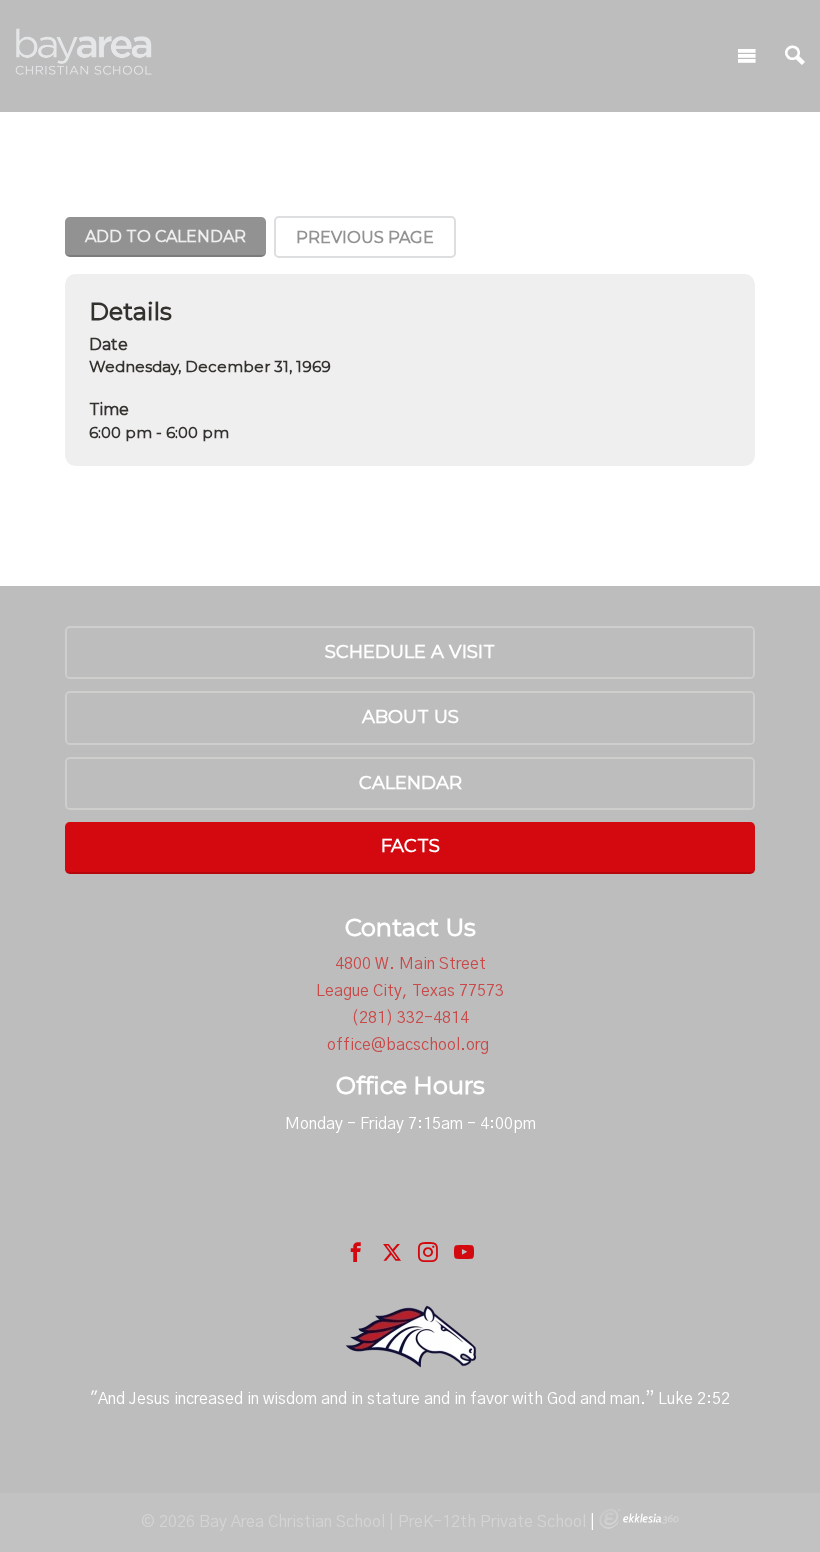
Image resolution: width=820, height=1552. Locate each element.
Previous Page (365, 237)
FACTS (410, 846)
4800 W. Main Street (410, 964)
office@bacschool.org (408, 1045)
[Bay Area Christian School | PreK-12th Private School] (85, 51)
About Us (410, 717)
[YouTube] (464, 1252)
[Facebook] (356, 1252)
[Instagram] (428, 1252)
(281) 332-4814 (410, 1018)
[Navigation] (747, 56)
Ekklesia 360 (639, 1519)
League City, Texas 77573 (410, 991)
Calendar (410, 783)
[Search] (795, 56)
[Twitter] (392, 1252)
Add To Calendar (165, 236)
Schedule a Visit (410, 652)
